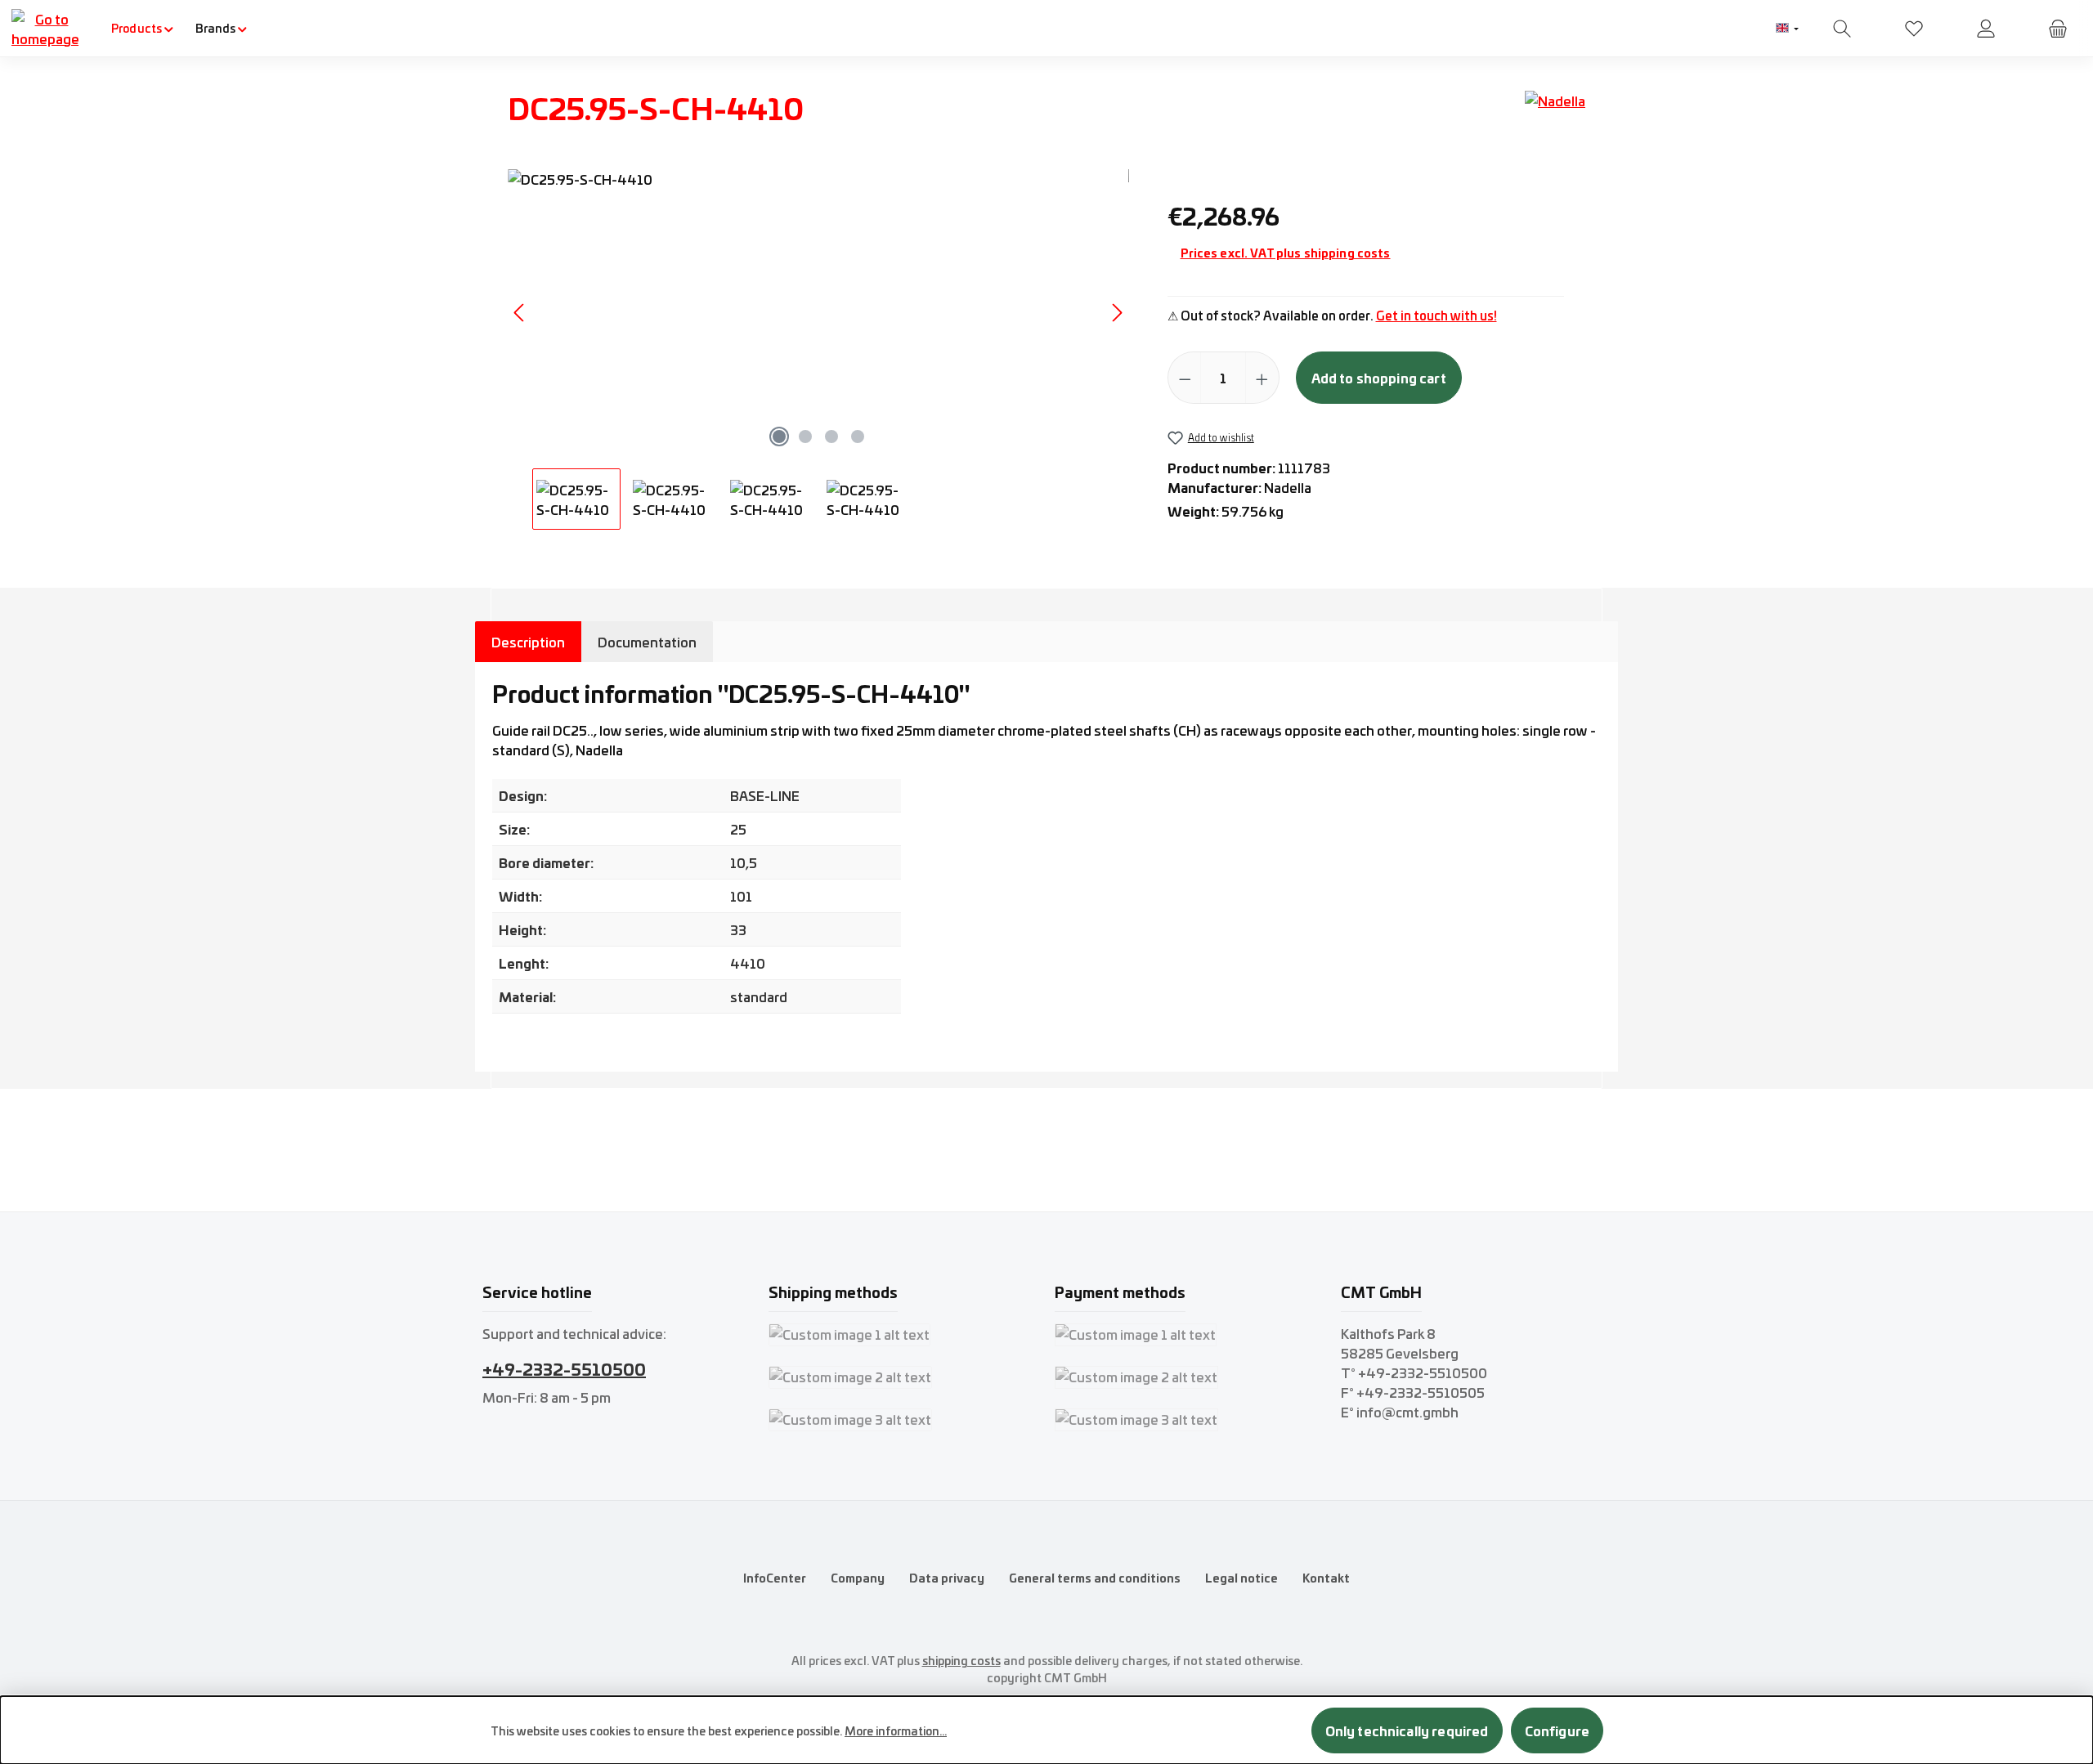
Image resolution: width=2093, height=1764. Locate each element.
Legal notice (1241, 1578)
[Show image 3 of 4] (831, 437)
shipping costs (961, 1660)
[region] (819, 349)
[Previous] (520, 313)
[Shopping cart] (2058, 28)
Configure (1557, 1730)
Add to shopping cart (1379, 377)
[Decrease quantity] (1185, 378)
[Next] (1117, 313)
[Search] (1842, 28)
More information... (896, 1730)
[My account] (1986, 28)
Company (858, 1578)
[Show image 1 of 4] (779, 437)
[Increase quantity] (1262, 378)
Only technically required (1407, 1730)
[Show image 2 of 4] (805, 437)
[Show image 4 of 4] (858, 437)
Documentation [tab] (647, 642)
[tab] (528, 642)
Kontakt (1326, 1578)
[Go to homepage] (45, 29)
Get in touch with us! (1436, 315)
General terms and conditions (1095, 1578)
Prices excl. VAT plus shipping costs (1286, 253)
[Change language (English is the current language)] (1787, 29)
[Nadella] (1555, 114)
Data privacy (947, 1578)
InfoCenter (775, 1578)
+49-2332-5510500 (564, 1368)
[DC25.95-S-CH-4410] (818, 312)
